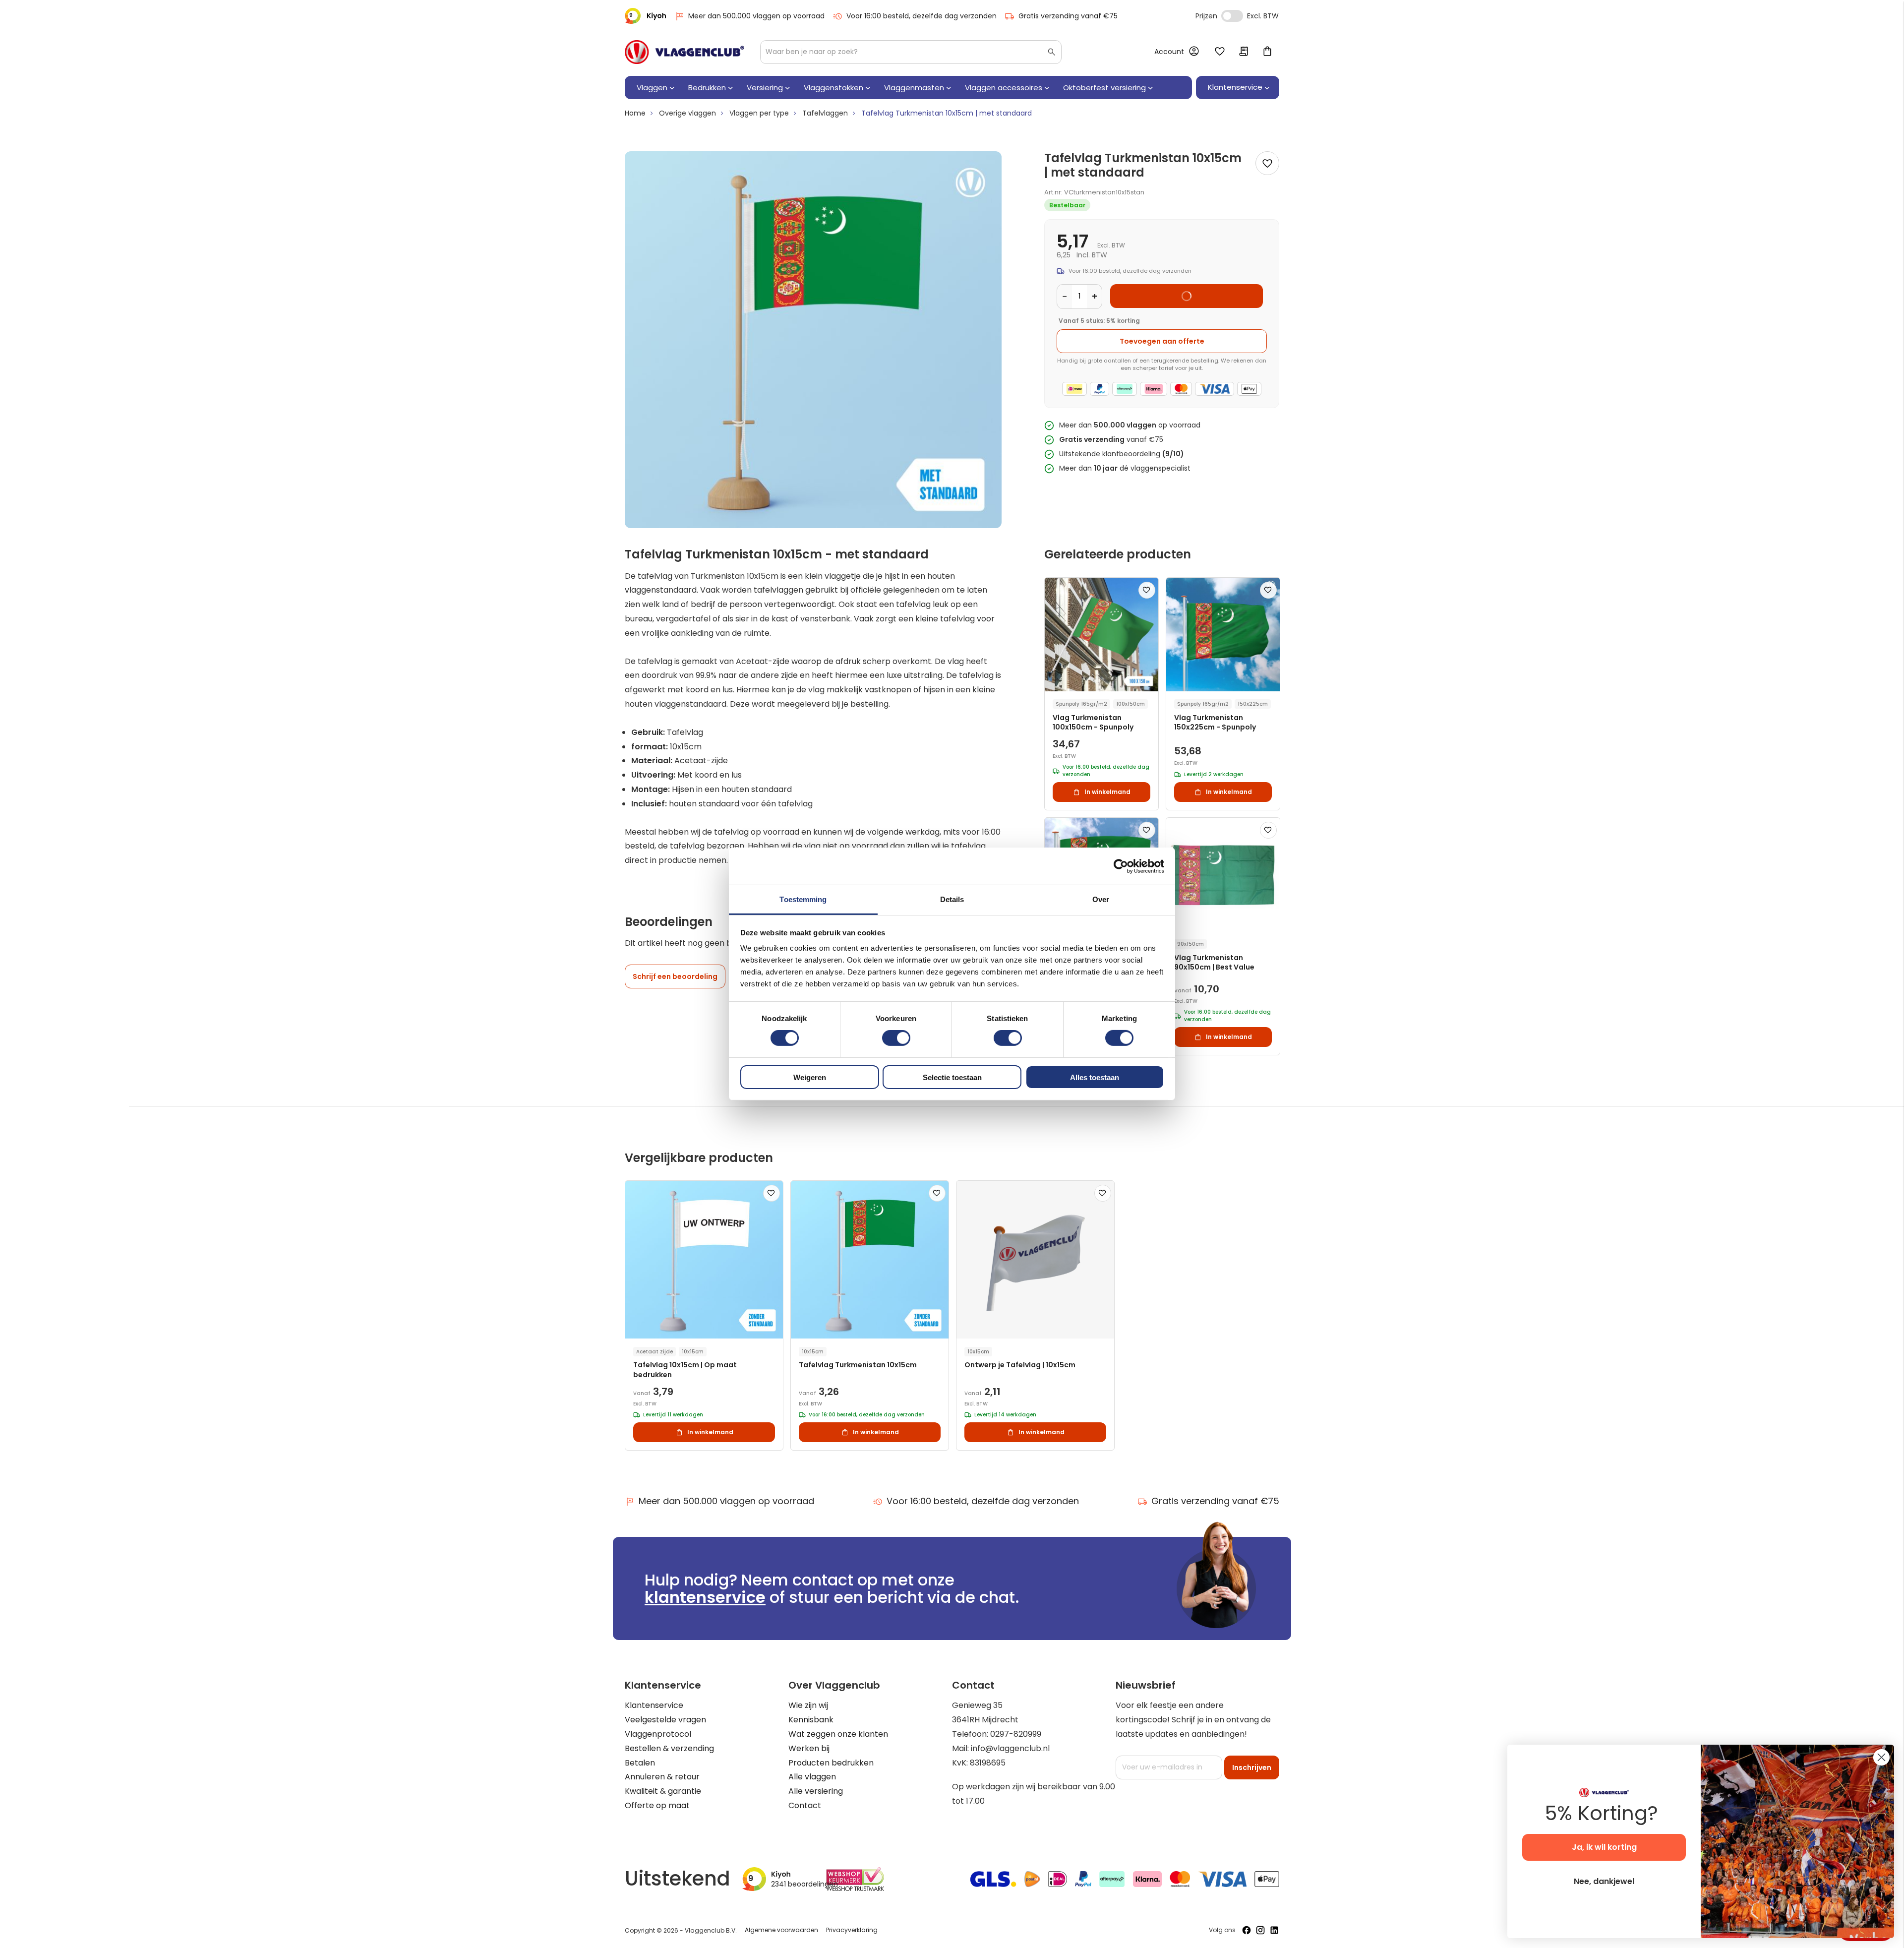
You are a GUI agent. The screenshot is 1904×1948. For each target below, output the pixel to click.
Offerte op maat (657, 1805)
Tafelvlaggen (825, 113)
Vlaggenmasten (914, 88)
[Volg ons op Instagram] (1260, 1930)
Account (1169, 52)
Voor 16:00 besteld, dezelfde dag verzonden (922, 16)
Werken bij (809, 1748)
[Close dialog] (1881, 1757)
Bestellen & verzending (669, 1748)
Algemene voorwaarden (781, 1930)
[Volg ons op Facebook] (1247, 1930)
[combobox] (911, 52)
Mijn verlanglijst (1220, 52)
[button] (1147, 590)
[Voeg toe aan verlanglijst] (1267, 163)
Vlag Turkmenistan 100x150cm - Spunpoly (1093, 723)
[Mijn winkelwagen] (1267, 52)
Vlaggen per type (759, 113)
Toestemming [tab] (803, 899)
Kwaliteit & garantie (663, 1791)
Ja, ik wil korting (1604, 1847)
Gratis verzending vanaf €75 (1068, 16)
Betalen (640, 1763)
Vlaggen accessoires (1004, 88)
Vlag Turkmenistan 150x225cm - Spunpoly (1215, 723)
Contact (805, 1805)
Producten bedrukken (831, 1763)
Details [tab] (952, 899)
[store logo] (684, 52)
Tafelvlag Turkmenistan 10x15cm (858, 1365)
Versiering (765, 88)
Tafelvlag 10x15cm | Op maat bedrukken (685, 1370)
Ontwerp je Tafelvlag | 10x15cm (1020, 1365)
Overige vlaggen (687, 113)
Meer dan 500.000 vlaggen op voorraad (756, 16)
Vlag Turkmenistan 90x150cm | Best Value (1214, 963)
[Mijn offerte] (1244, 52)
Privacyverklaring (852, 1930)
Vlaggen (652, 88)
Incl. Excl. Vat (1232, 16)
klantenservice (705, 1597)
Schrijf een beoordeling (675, 976)
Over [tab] (1101, 899)
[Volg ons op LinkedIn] (1274, 1930)
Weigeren (810, 1077)
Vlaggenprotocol (658, 1734)
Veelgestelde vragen (665, 1720)
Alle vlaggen (812, 1777)
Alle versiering (816, 1791)
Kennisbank (811, 1720)
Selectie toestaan (952, 1077)
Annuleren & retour (662, 1777)
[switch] (896, 1039)
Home (635, 113)
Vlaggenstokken (833, 88)
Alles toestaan (1095, 1077)
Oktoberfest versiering (1104, 88)
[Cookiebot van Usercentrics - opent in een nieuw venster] (1121, 866)
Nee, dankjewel (1604, 1881)
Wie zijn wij (808, 1705)
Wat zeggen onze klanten (838, 1734)
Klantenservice (654, 1705)
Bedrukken (707, 88)
